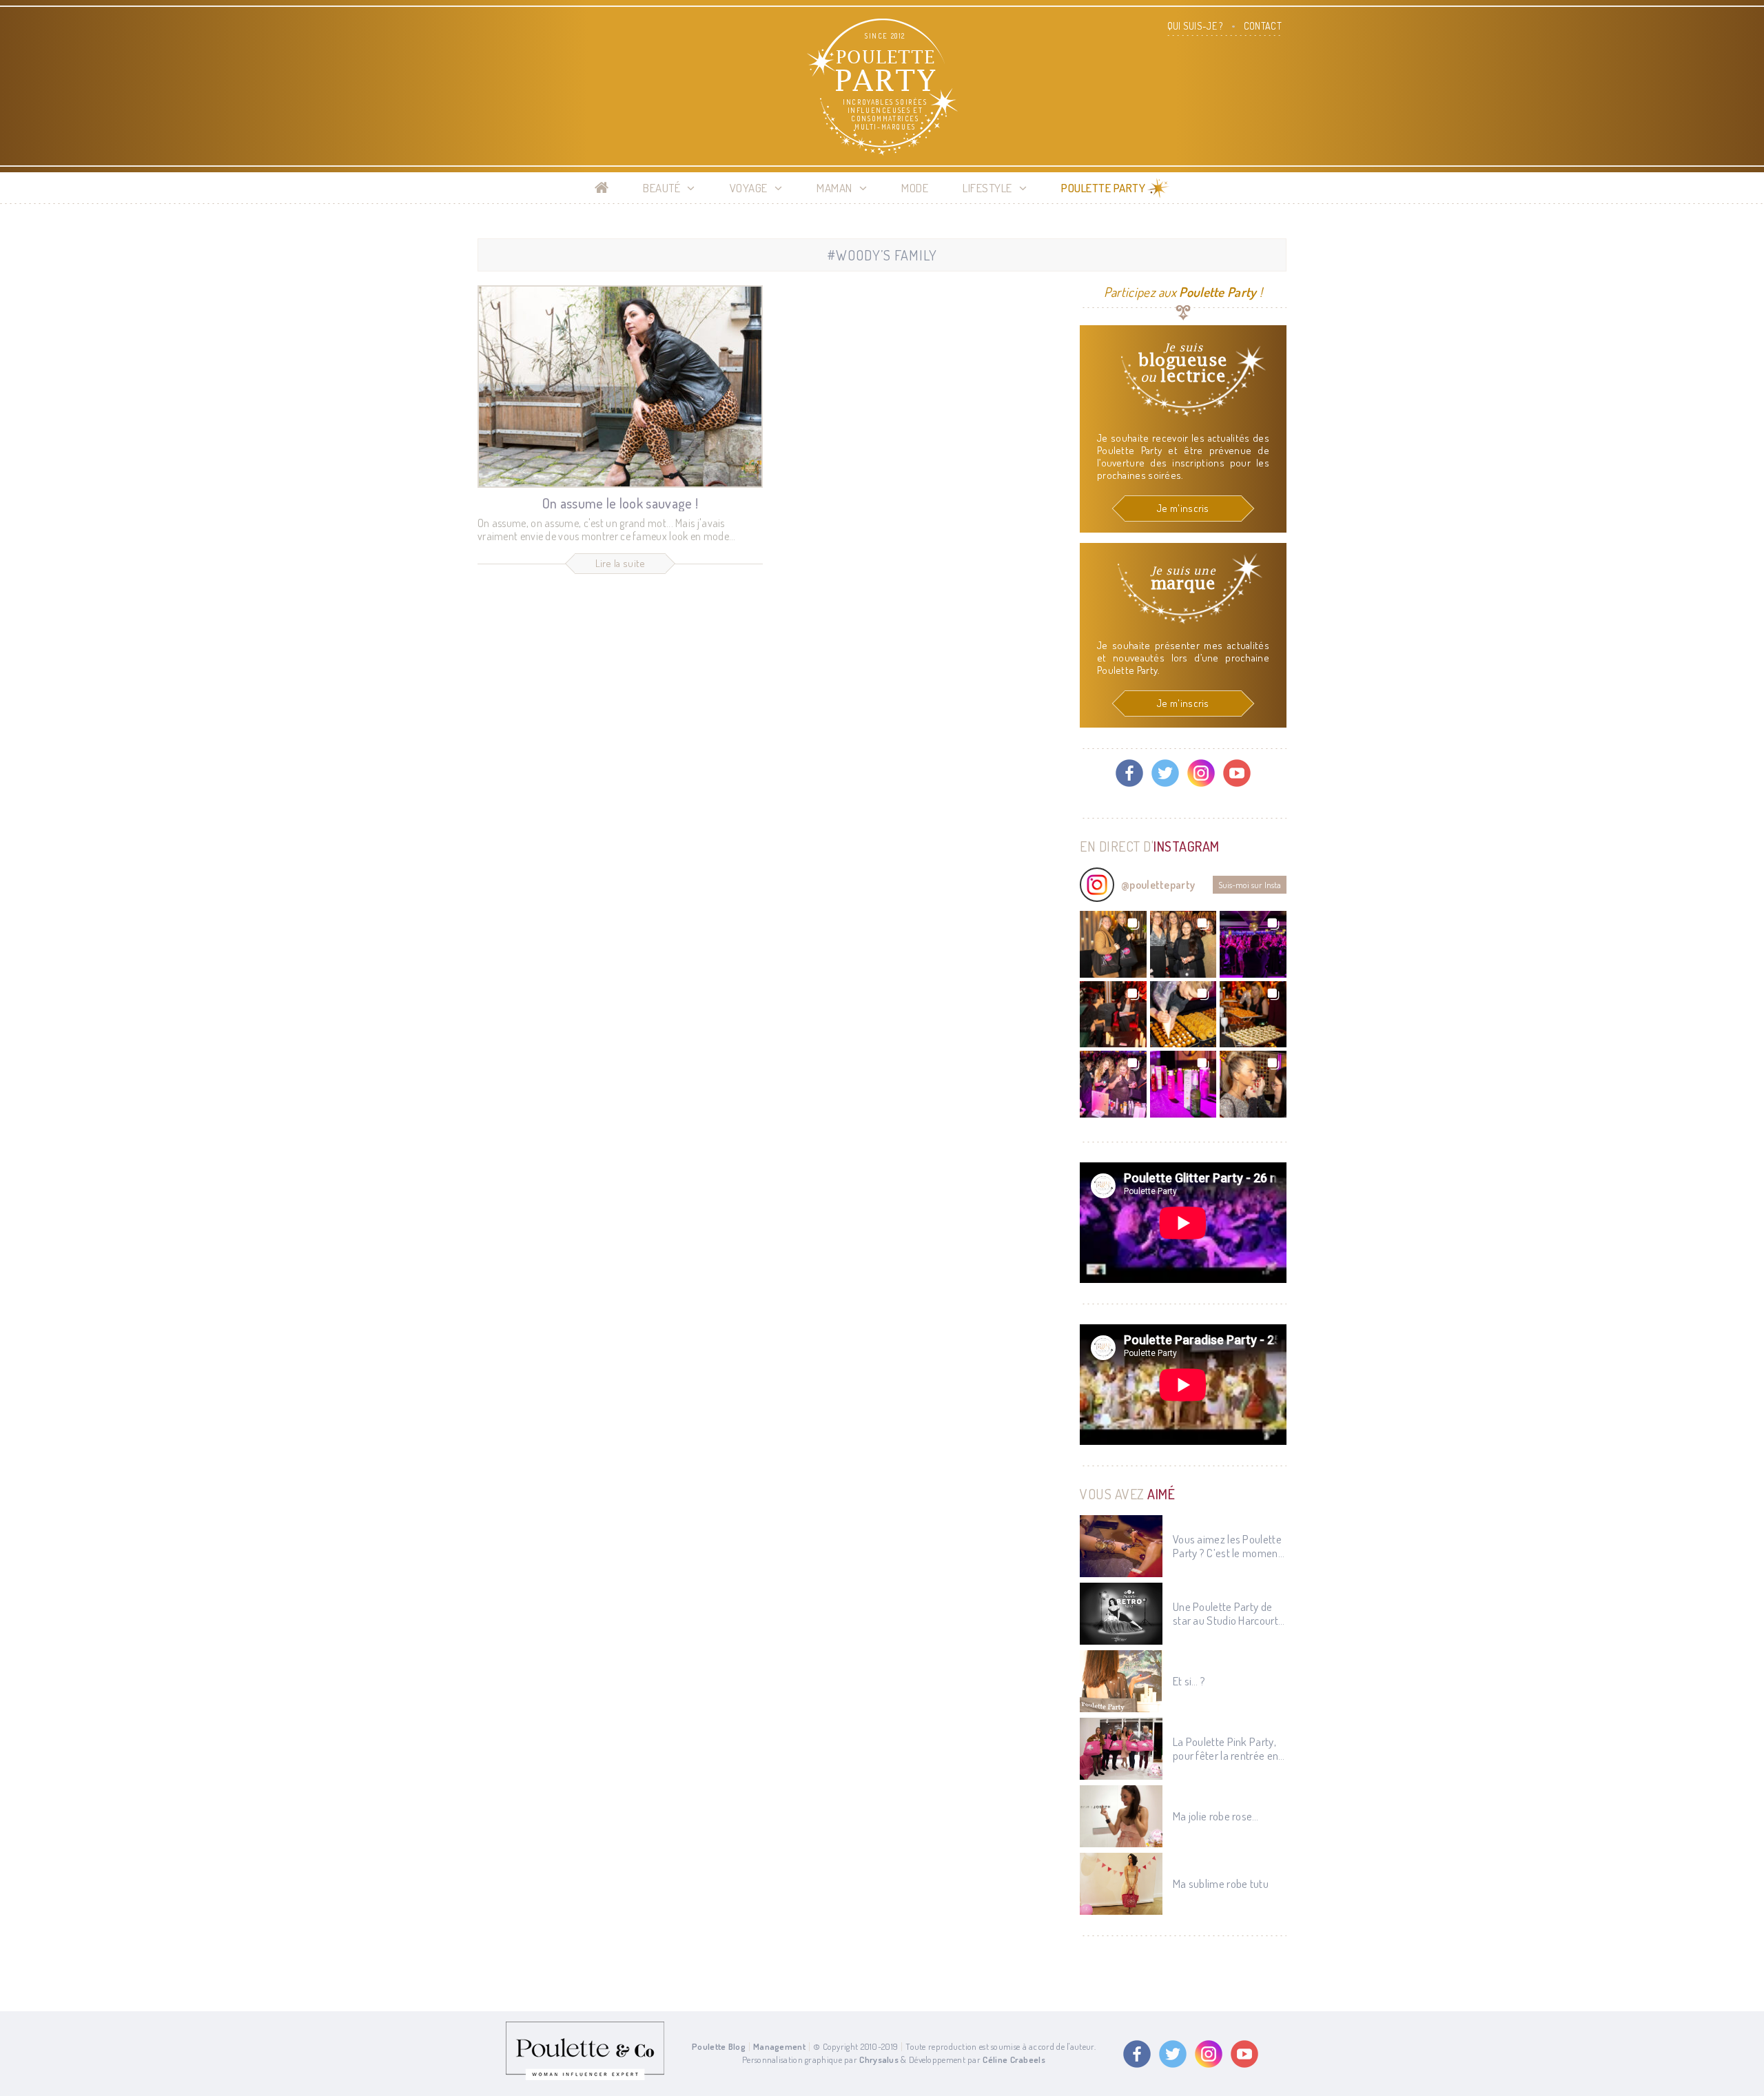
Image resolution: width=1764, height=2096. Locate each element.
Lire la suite (621, 563)
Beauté (661, 188)
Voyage (749, 188)
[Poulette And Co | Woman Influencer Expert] (585, 2077)
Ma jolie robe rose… (1216, 1816)
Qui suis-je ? (1195, 26)
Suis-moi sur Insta (1250, 885)
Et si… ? (1189, 1681)
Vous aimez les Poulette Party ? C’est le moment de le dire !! (1227, 1547)
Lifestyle (987, 188)
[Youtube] (1237, 773)
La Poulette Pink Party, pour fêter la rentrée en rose (1225, 1749)
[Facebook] (1129, 773)
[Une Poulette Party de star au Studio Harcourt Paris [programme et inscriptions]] (1121, 1614)
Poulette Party (1103, 188)
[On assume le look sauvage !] (620, 387)
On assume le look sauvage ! (620, 503)
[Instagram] (1201, 773)
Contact (1263, 26)
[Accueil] (602, 188)
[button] (1113, 944)
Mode (915, 188)
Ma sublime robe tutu (1221, 1884)
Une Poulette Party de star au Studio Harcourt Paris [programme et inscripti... (1225, 1614)
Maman (834, 188)
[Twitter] (1165, 773)
